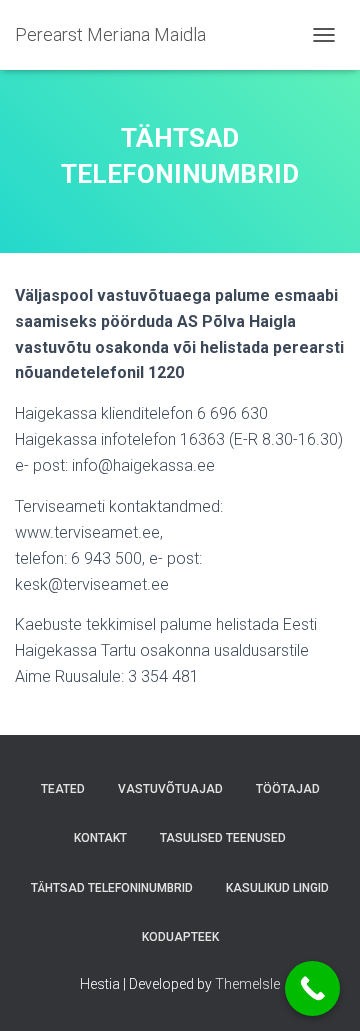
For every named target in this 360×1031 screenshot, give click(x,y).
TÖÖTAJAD (288, 789)
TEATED (63, 789)
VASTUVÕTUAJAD (170, 789)
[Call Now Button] (312, 988)
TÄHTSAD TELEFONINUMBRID (112, 888)
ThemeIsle (247, 984)
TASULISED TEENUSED (223, 838)
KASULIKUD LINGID (277, 888)
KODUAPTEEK (180, 937)
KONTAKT (100, 838)
